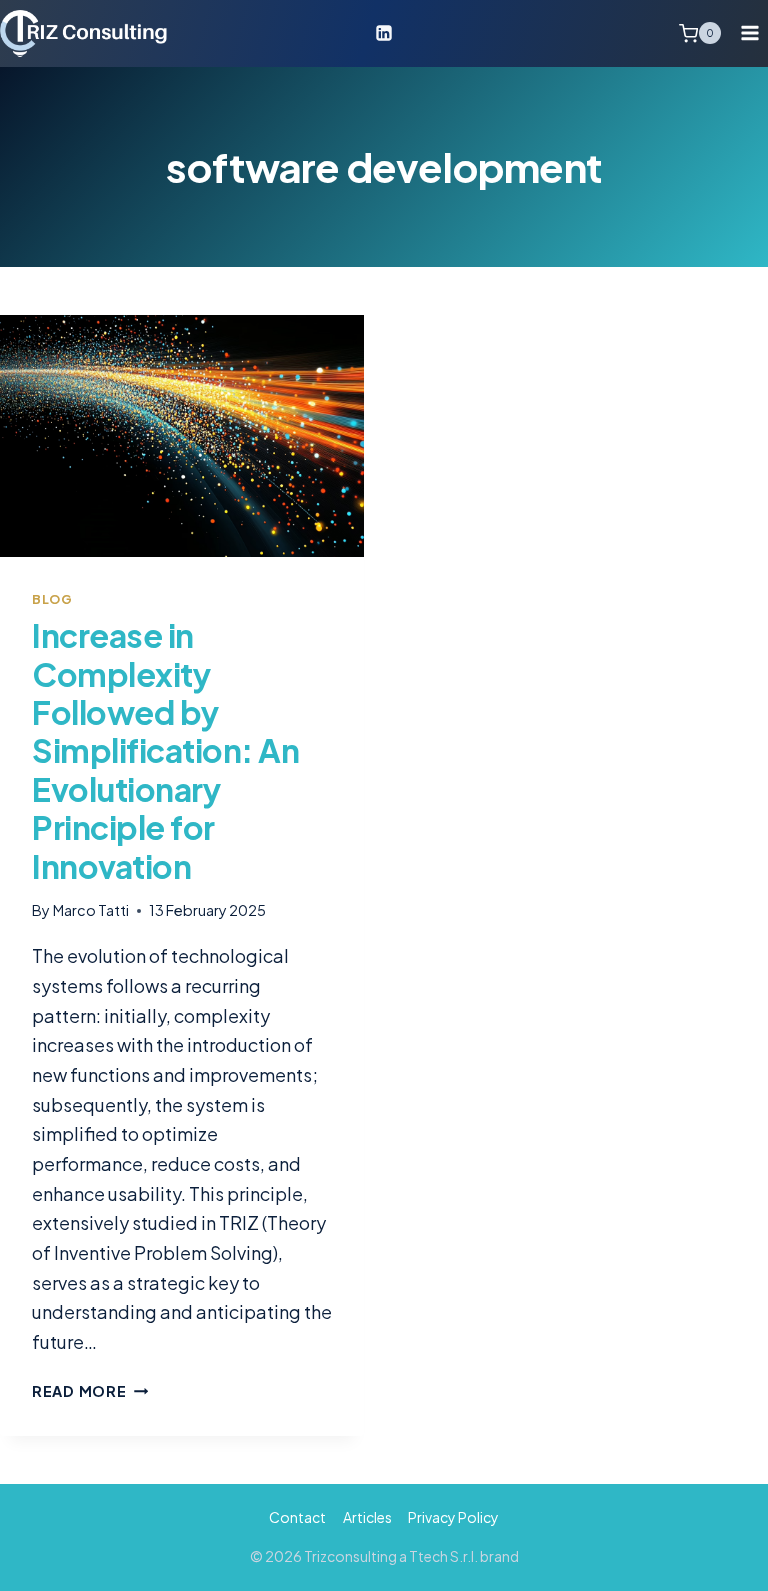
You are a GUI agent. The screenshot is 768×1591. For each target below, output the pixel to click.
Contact (297, 1517)
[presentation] (182, 436)
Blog (52, 599)
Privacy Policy (453, 1517)
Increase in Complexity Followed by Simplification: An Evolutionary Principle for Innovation (165, 750)
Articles (367, 1517)
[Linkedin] (384, 33)
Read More (90, 1391)
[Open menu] (749, 33)
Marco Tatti (91, 910)
